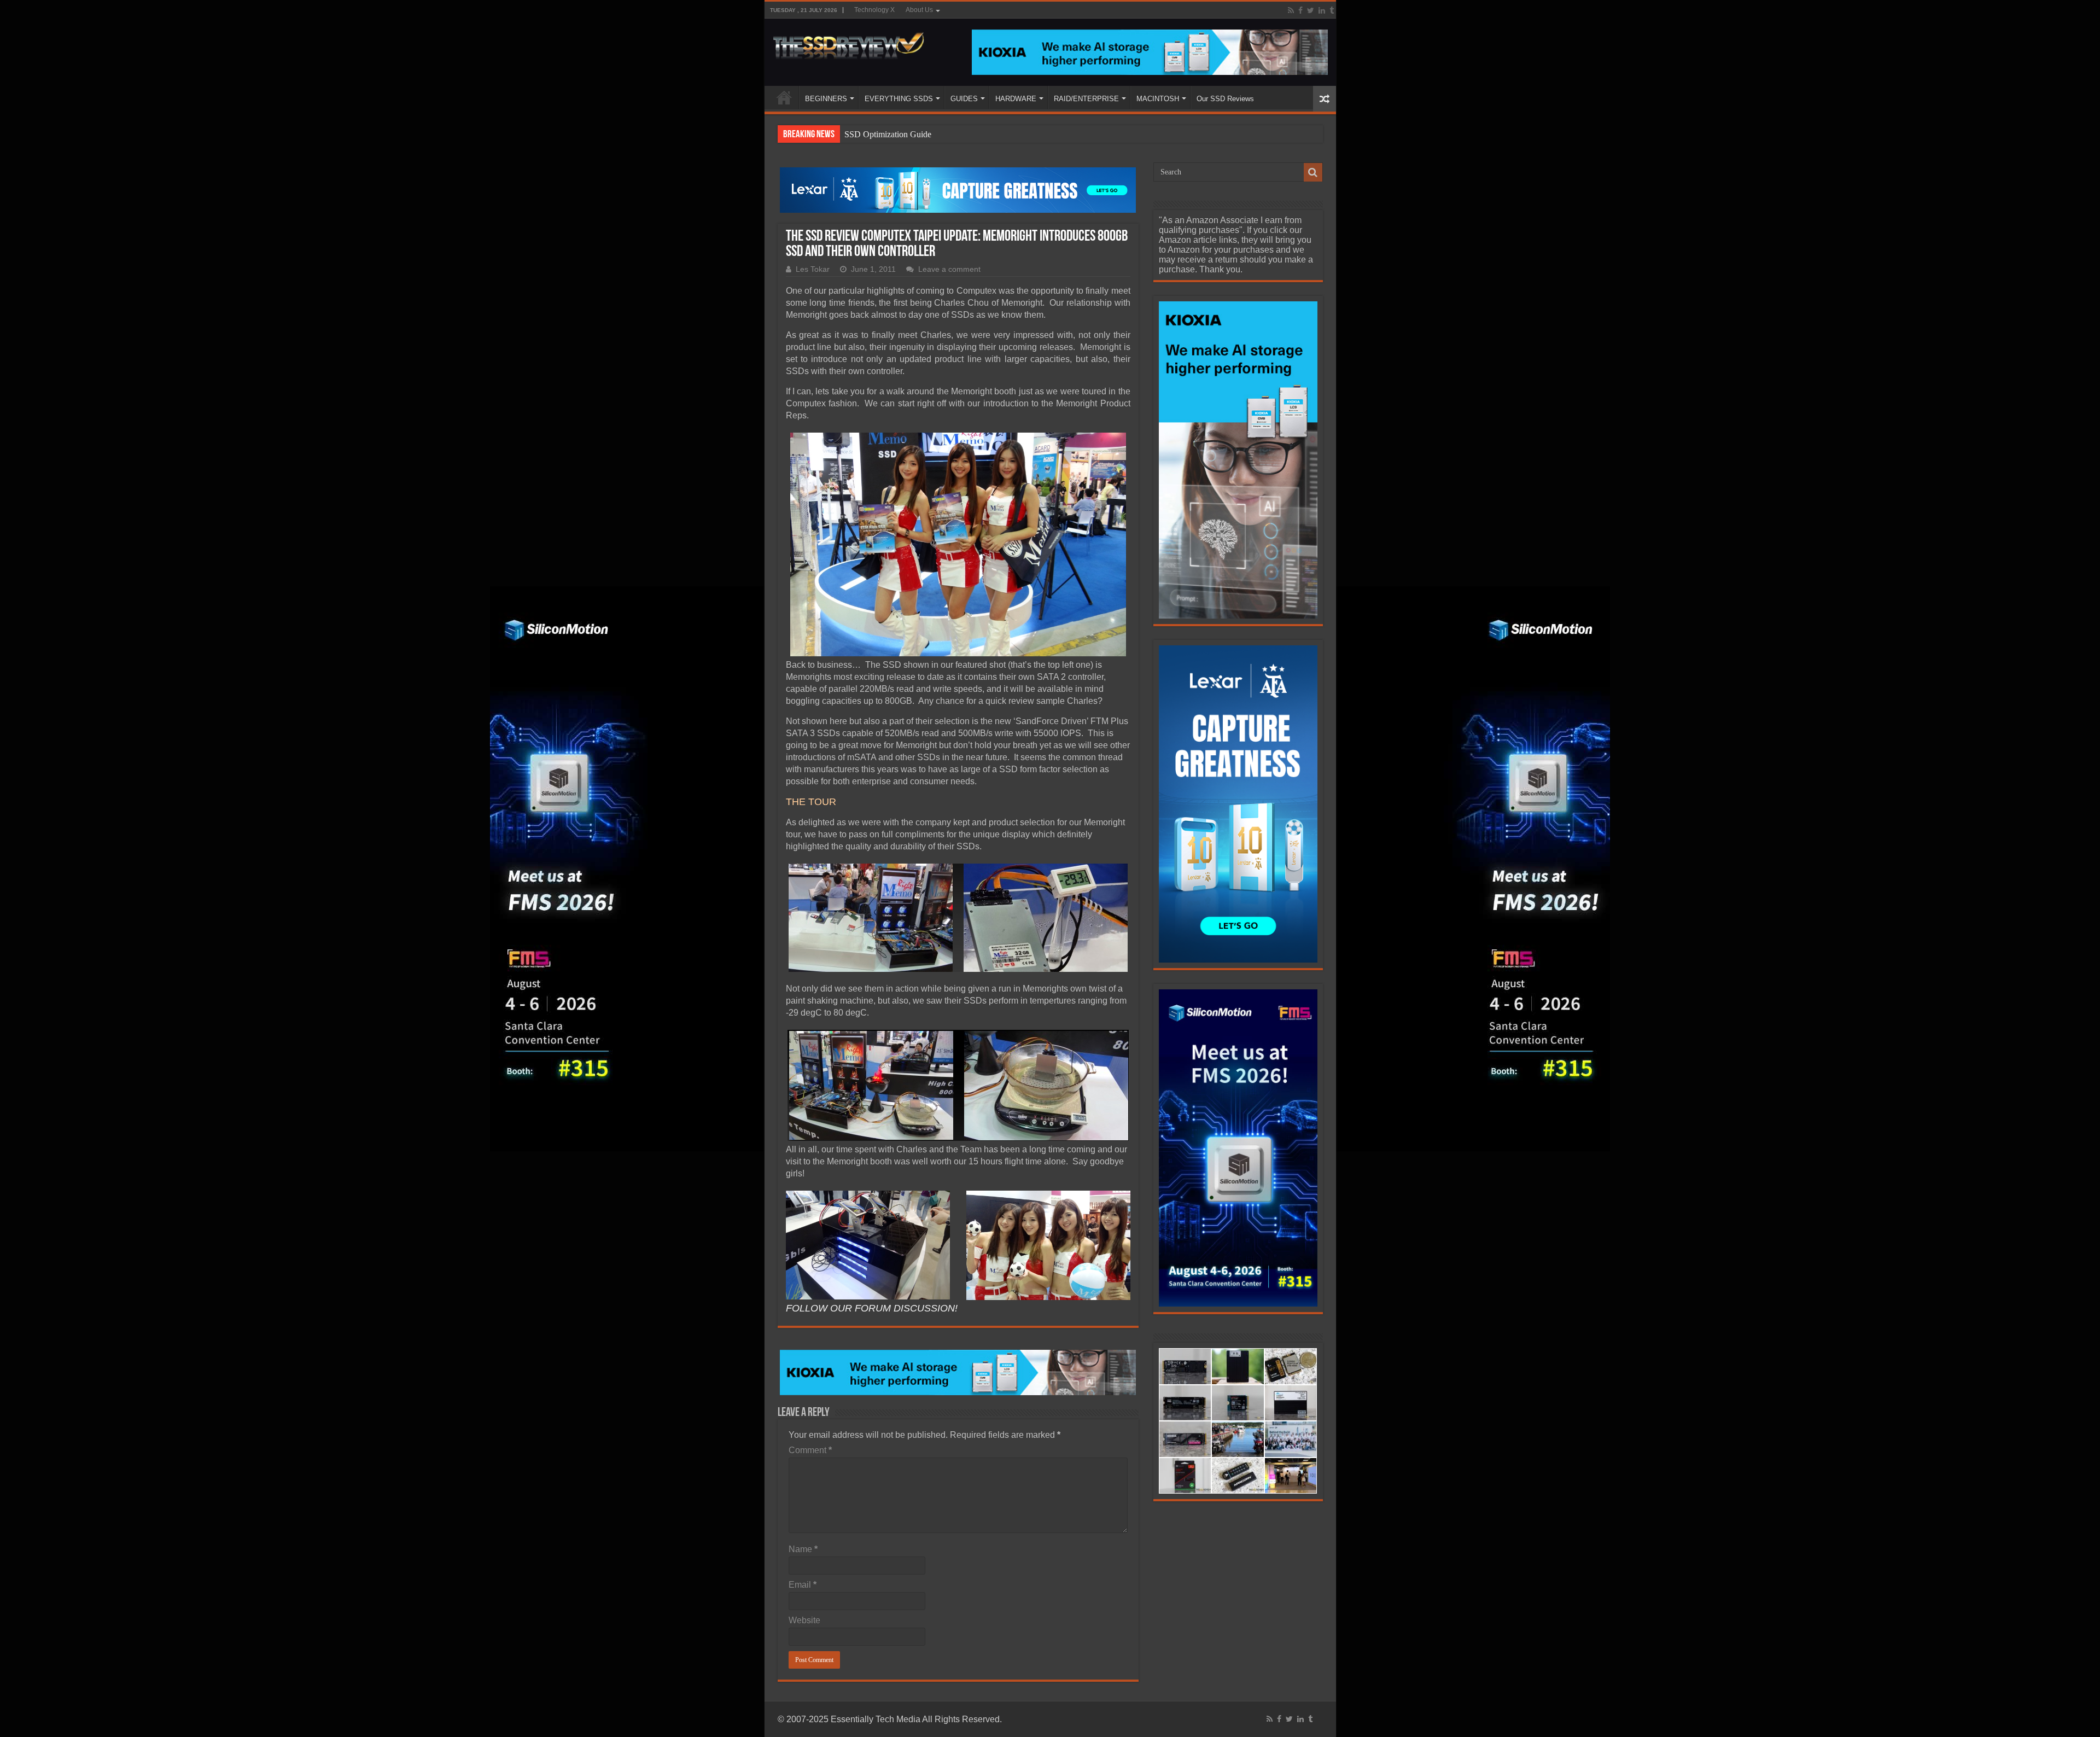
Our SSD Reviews (1225, 99)
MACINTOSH (1158, 99)
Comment (810, 1450)
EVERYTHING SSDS (899, 99)
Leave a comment (949, 269)
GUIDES (964, 99)
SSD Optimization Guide (888, 134)
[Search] (1313, 172)
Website (804, 1620)
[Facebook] (1300, 10)
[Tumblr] (1332, 10)
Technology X (874, 10)
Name (803, 1549)
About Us (919, 10)
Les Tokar (813, 269)
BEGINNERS (826, 99)
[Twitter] (1311, 10)
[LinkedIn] (1322, 10)
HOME (784, 97)
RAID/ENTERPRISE (1086, 99)
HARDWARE (1016, 99)
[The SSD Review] (848, 43)
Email (803, 1585)
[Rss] (1291, 10)
